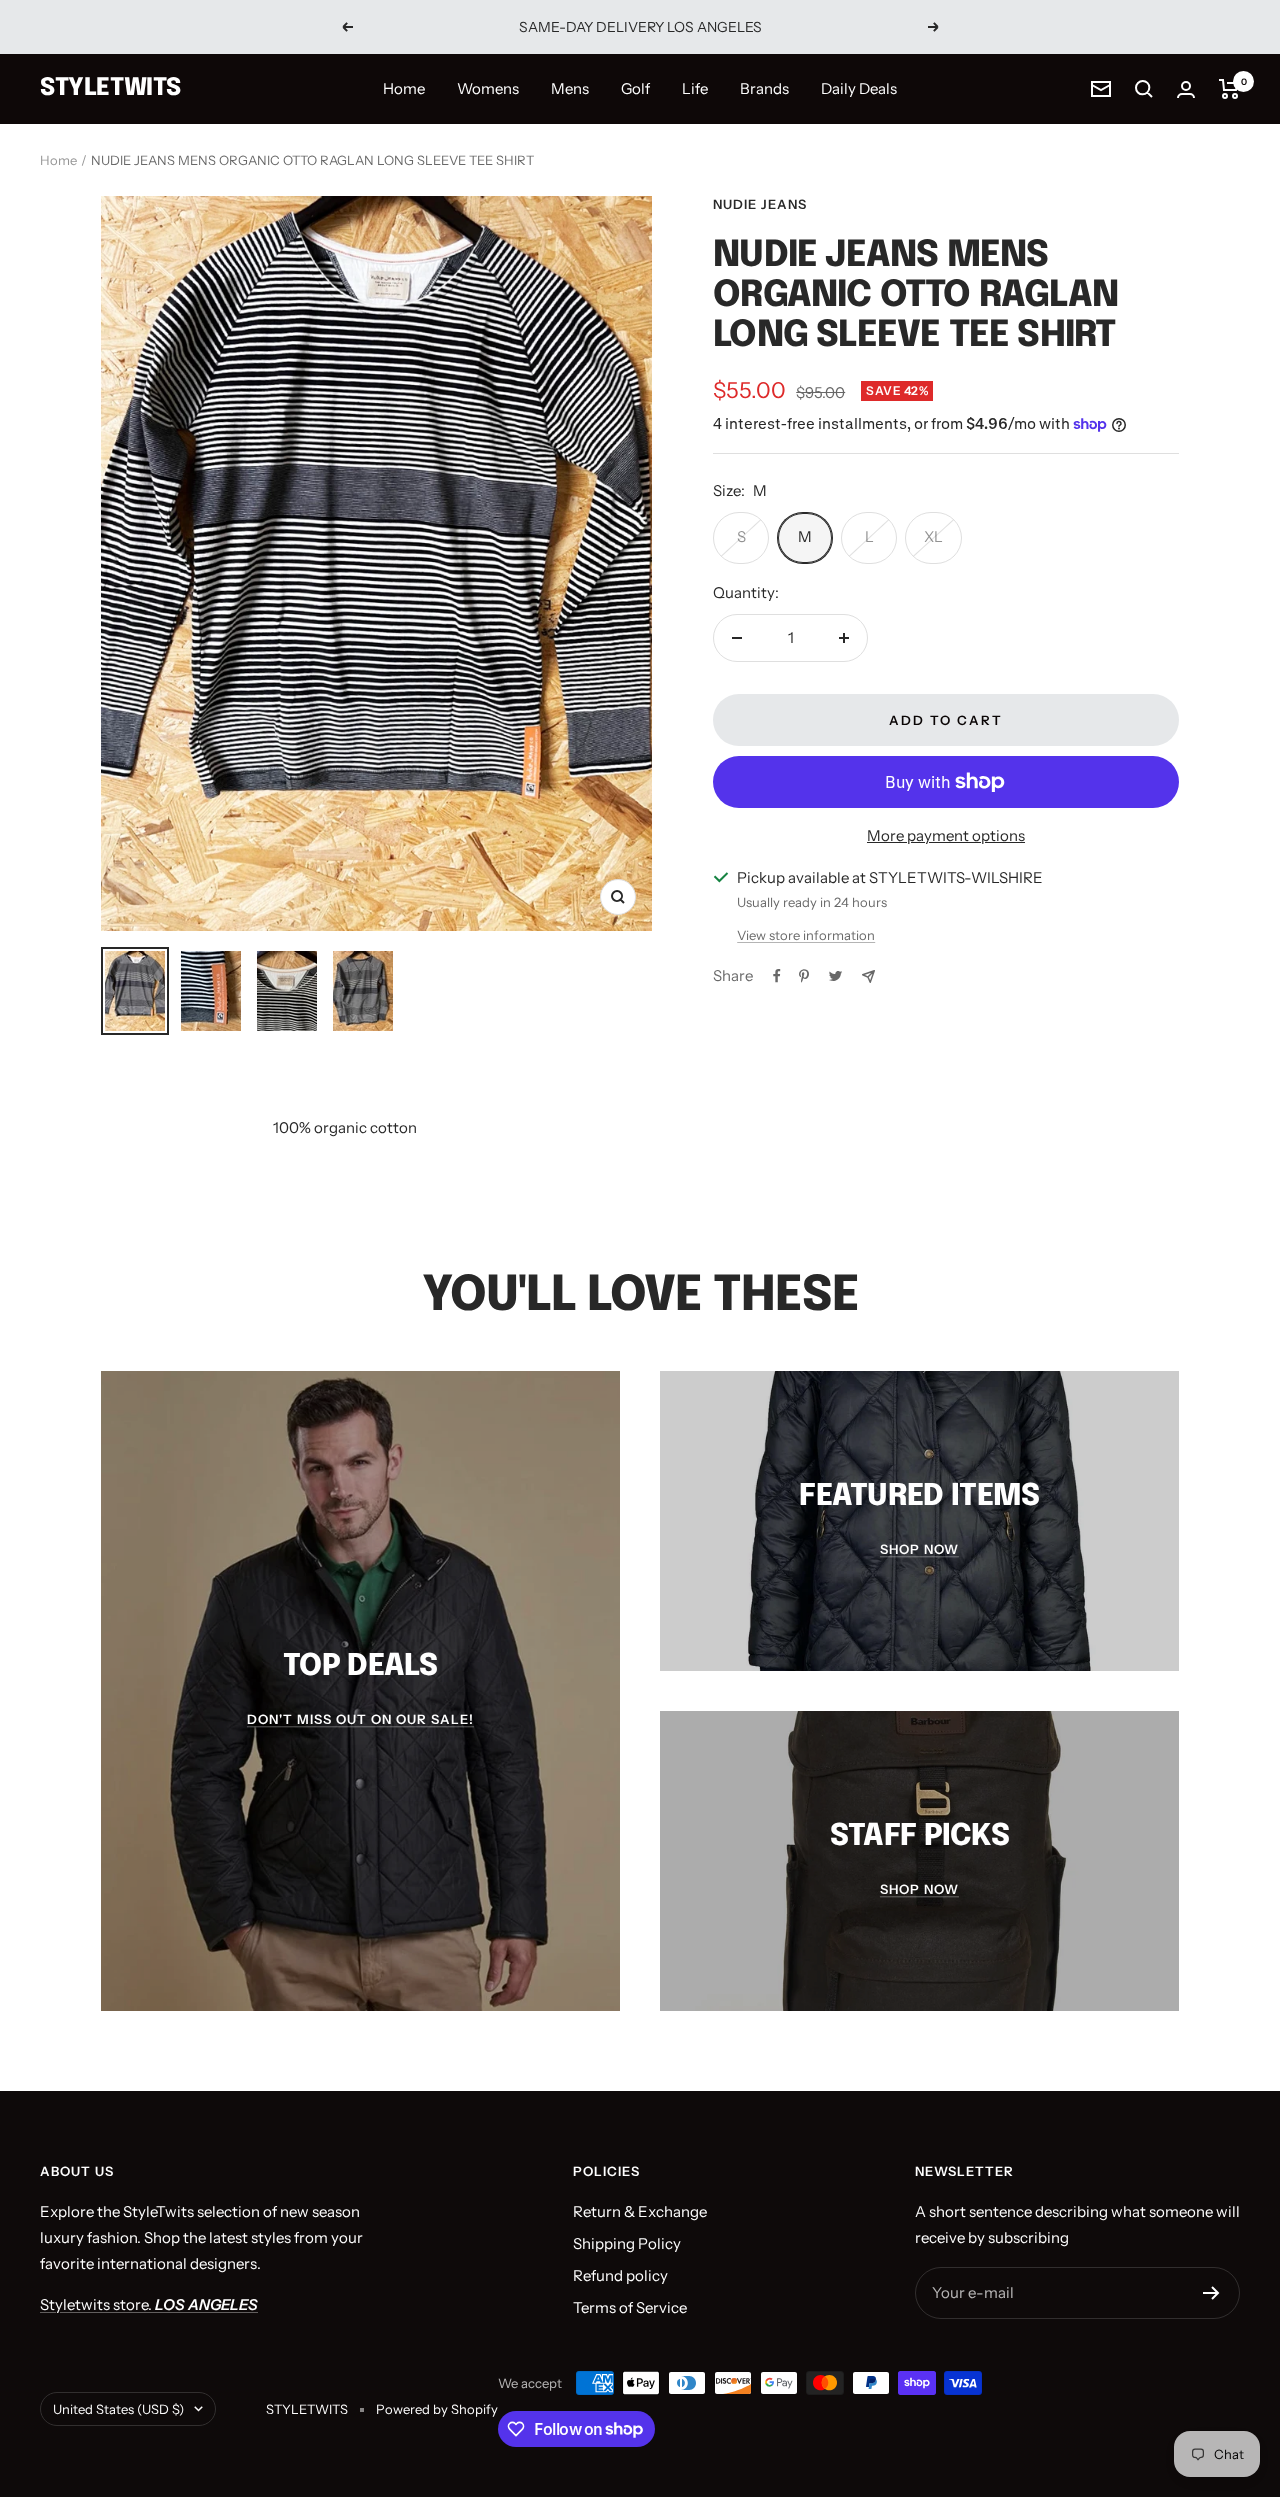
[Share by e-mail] (868, 976)
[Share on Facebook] (777, 976)
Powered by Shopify (437, 2409)
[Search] (1144, 89)
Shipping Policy (627, 2243)
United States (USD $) (118, 2409)
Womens (488, 88)
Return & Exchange (640, 2211)
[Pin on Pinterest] (804, 976)
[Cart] (1229, 89)
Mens (570, 88)
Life (695, 88)
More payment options (946, 835)
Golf (635, 88)
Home (404, 88)
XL (933, 536)
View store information (806, 935)
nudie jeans (760, 204)
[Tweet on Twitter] (835, 976)
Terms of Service (630, 2307)
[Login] (1186, 89)
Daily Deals (859, 88)
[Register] (1211, 2293)
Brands (764, 88)
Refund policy (620, 2275)
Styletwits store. (149, 2304)
